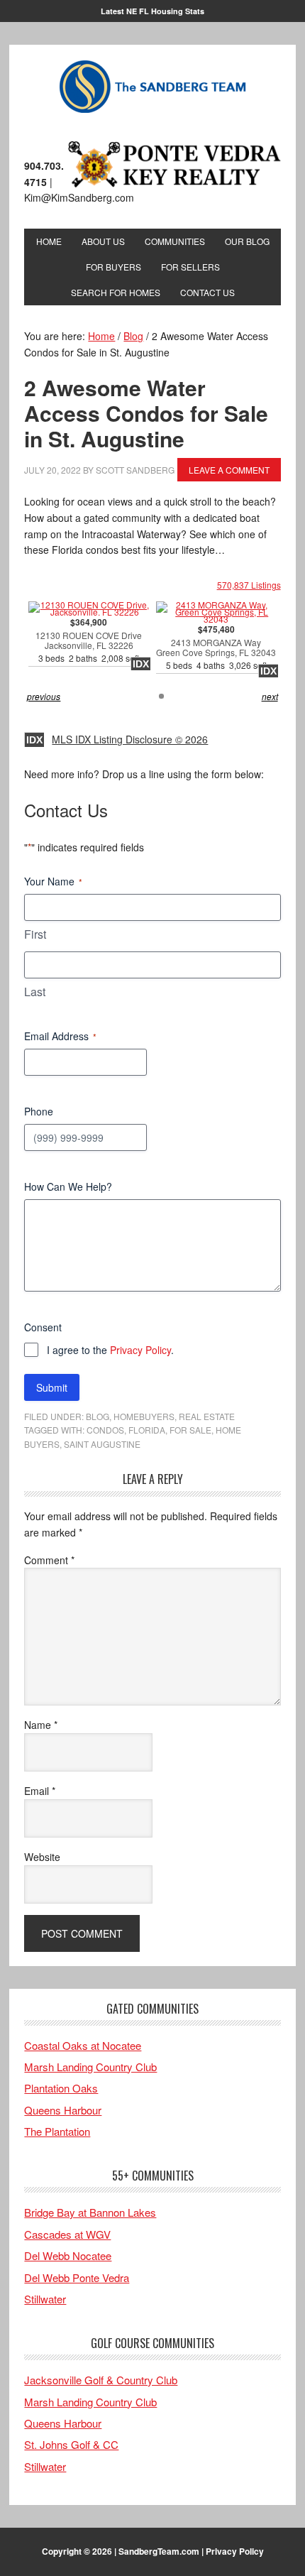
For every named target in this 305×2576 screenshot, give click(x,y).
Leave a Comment (229, 470)
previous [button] (44, 696)
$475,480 (216, 648)
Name (41, 1725)
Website (42, 1857)
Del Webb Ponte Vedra (77, 2277)
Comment (49, 1560)
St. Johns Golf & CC (71, 2444)
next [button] (270, 696)
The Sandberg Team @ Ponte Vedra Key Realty (152, 87)
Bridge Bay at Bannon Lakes (90, 2212)
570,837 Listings (249, 585)
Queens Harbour (63, 2110)
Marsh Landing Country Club (90, 2067)
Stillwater (45, 2299)
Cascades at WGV (67, 2234)
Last (35, 992)
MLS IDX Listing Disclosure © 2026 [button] (130, 739)
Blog (98, 1416)
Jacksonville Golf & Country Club (101, 2380)
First (35, 934)
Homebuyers (144, 1416)
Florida (147, 1430)
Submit (52, 1387)
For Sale (190, 1430)
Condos (105, 1430)
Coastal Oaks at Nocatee (83, 2045)
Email (40, 1791)
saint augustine (102, 1444)
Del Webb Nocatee (68, 2255)
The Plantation (57, 2131)
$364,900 (89, 641)
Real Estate (207, 1416)
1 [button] (161, 696)
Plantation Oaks (61, 2088)
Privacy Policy (140, 1350)
